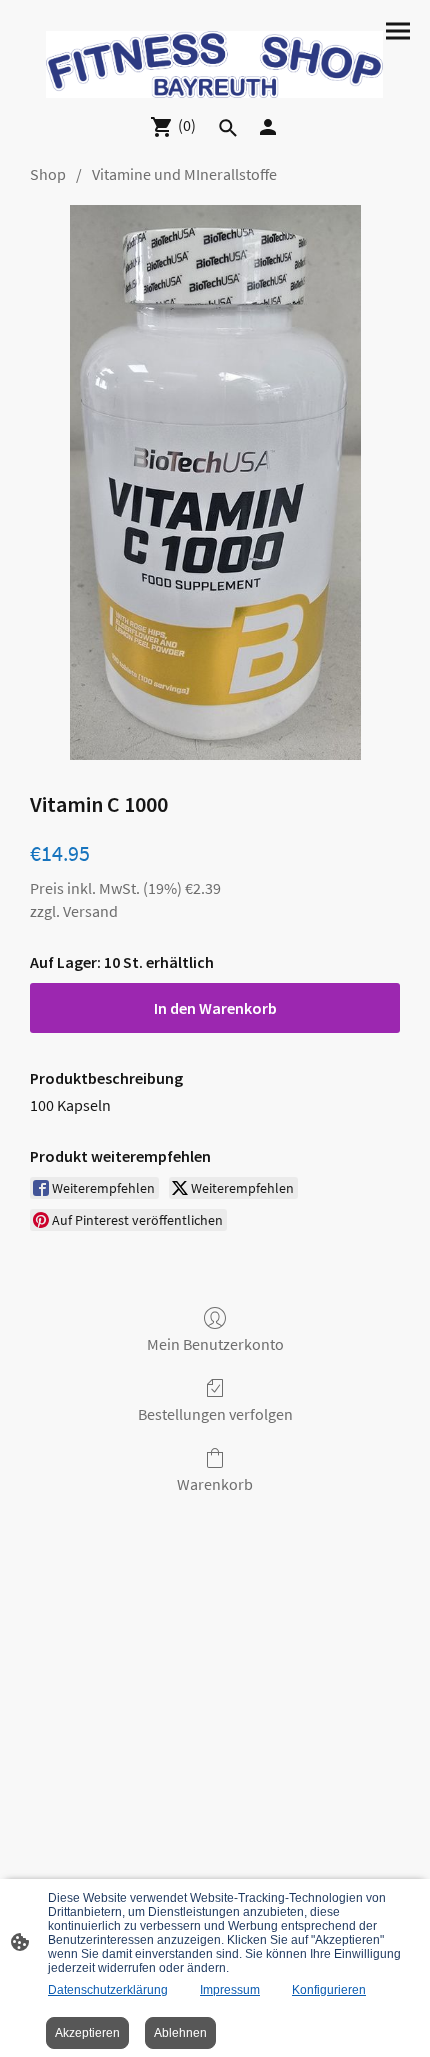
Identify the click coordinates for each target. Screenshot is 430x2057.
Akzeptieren (87, 2033)
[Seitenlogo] (214, 64)
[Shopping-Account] (268, 127)
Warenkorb (215, 1484)
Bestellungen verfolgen (215, 1414)
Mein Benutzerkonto (215, 1344)
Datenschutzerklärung (108, 1990)
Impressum (230, 1990)
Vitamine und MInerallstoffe (184, 174)
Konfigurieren (329, 1990)
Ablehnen (180, 2033)
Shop (48, 174)
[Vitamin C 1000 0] (215, 482)
